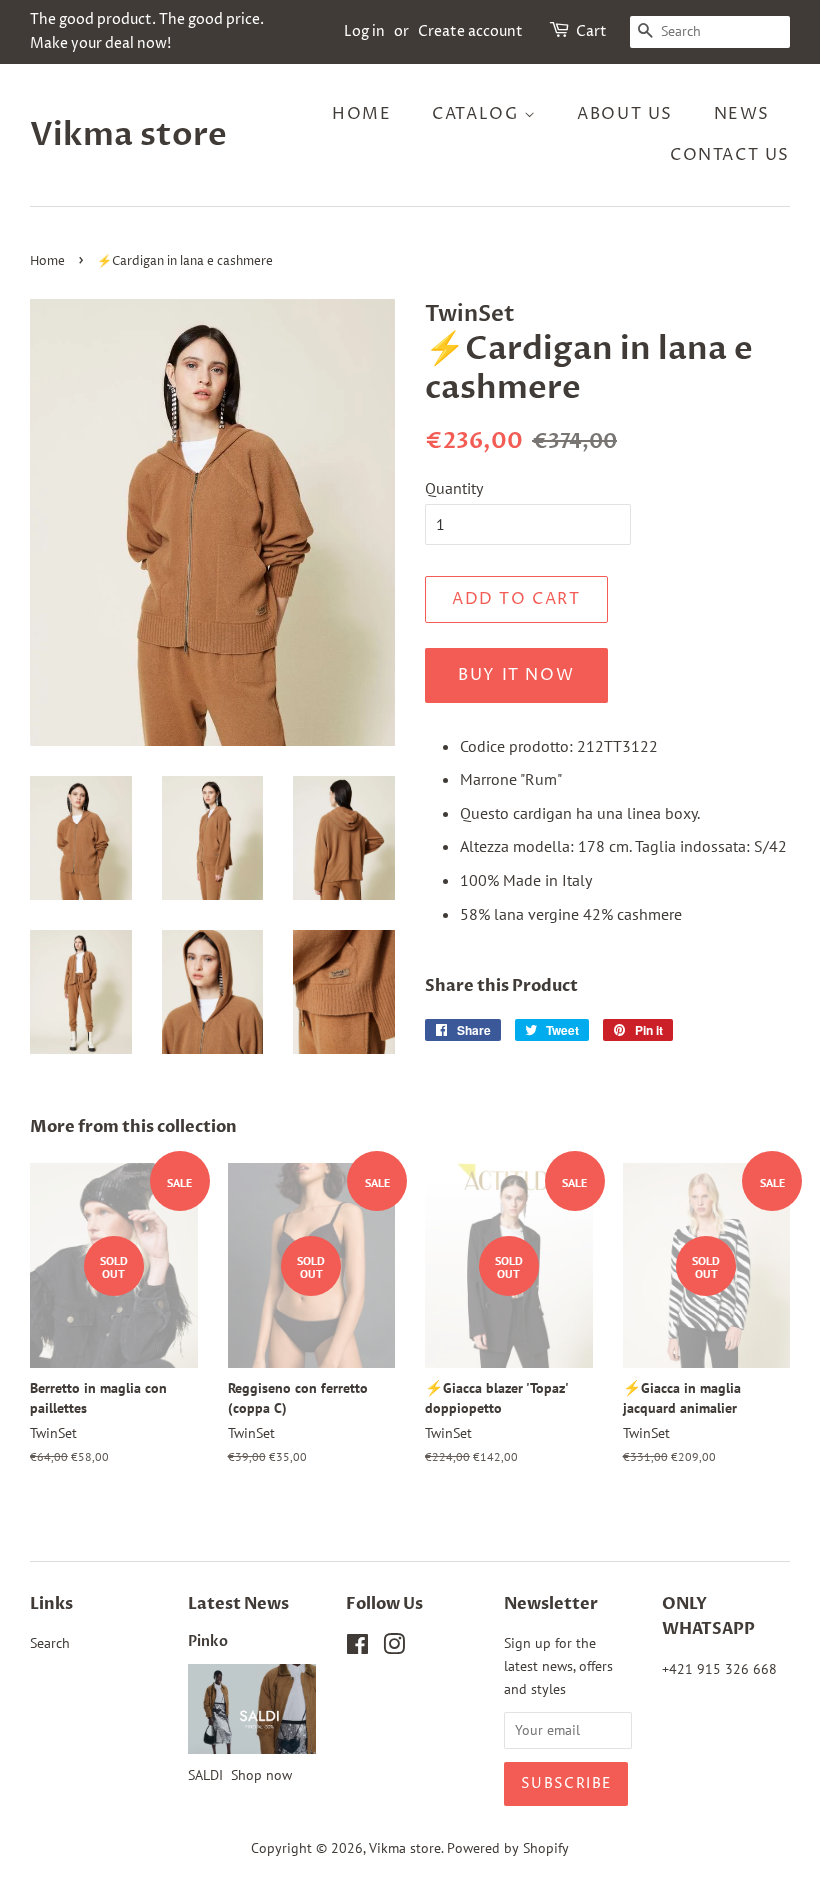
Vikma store (128, 135)
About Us (625, 114)
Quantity (454, 488)
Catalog (478, 114)
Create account (470, 31)
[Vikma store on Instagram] (394, 1648)
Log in (364, 31)
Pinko (208, 1642)
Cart (591, 31)
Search (50, 1643)
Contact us (730, 155)
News (742, 114)
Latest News (238, 1604)
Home (361, 114)
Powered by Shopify (508, 1848)
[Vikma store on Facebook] (357, 1648)
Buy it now (516, 675)
